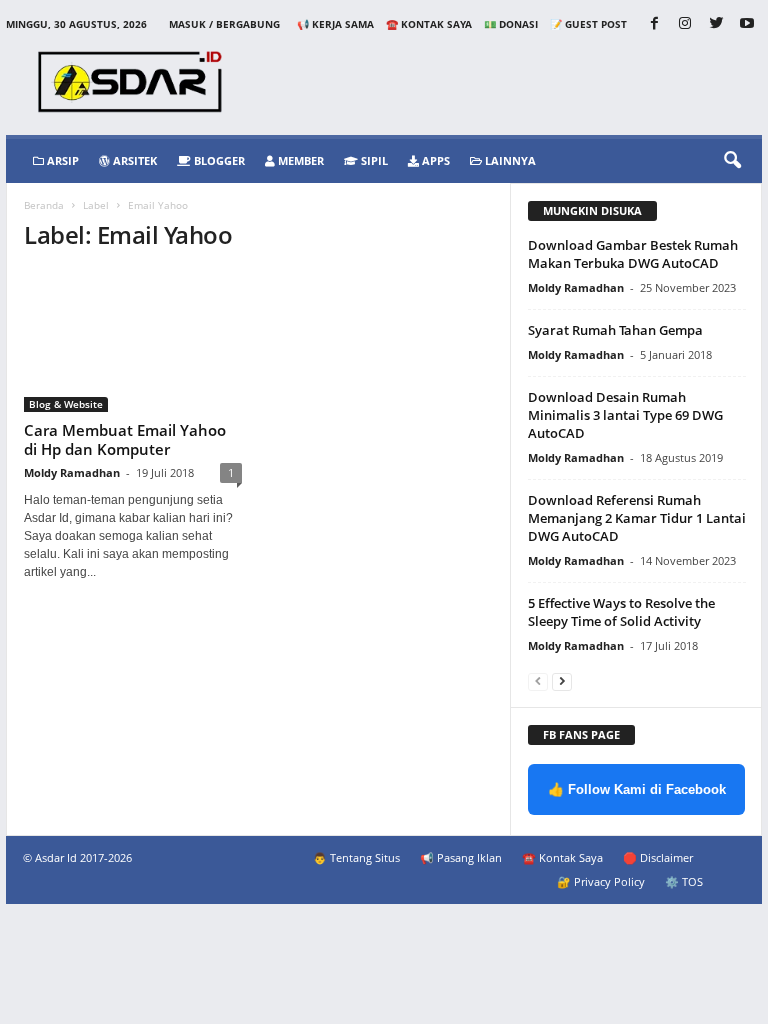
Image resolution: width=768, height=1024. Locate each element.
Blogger (218, 160)
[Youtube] (747, 24)
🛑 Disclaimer (658, 857)
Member (299, 160)
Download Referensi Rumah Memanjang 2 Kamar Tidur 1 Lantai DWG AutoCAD (637, 518)
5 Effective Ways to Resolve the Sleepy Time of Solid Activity (621, 612)
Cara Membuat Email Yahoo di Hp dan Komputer (125, 439)
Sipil (373, 160)
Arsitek (133, 160)
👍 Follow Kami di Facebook (637, 789)
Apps (434, 160)
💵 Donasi (511, 24)
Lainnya (509, 160)
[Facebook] (654, 24)
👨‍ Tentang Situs (356, 857)
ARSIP (61, 160)
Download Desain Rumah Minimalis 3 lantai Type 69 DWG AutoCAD (625, 415)
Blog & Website (66, 404)
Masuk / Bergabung (224, 24)
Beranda (44, 205)
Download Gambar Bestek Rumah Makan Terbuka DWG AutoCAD (633, 254)
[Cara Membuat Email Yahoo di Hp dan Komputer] (133, 341)
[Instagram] (685, 24)
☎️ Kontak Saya (429, 24)
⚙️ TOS (684, 881)
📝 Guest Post (588, 24)
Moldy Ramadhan (72, 472)
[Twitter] (716, 24)
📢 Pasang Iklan (461, 857)
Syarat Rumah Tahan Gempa (615, 330)
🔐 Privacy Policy (601, 881)
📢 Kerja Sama (335, 24)
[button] (732, 161)
